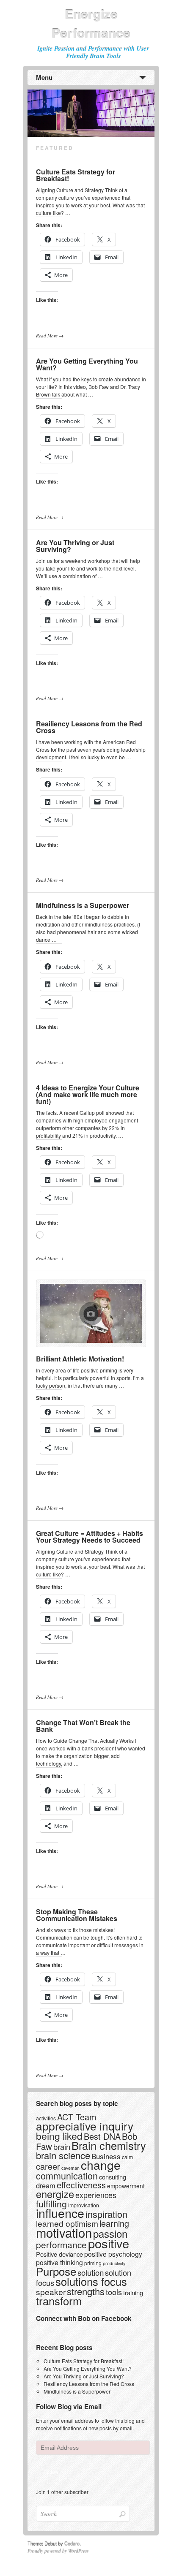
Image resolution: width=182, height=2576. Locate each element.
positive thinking (59, 2262)
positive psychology (113, 2254)
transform (59, 2301)
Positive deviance (59, 2254)
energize (55, 2194)
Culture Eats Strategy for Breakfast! (76, 175)
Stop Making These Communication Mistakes (77, 1915)
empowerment (126, 2186)
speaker (51, 2292)
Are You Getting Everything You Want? (87, 364)
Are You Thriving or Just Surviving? (75, 546)
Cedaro (72, 2543)
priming (93, 2263)
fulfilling (51, 2204)
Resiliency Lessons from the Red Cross (89, 727)
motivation (64, 2232)
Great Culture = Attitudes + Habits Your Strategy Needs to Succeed (90, 1537)
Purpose (56, 2271)
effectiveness (81, 2185)
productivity (114, 2263)
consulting (113, 2177)
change (101, 2165)
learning (114, 2223)
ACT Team (77, 2117)
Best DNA (102, 2136)
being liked (59, 2136)
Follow (51, 2471)
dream (46, 2185)
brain (62, 2147)
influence (60, 2213)
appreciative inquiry (85, 2126)
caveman (70, 2168)
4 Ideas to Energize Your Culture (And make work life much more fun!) (88, 1094)
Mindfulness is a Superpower (83, 905)
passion (110, 2233)
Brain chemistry (109, 2145)
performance (61, 2244)
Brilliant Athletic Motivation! (80, 1359)
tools (114, 2292)
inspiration (106, 2214)
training (133, 2292)
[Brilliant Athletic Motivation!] (91, 1313)
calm (127, 2157)
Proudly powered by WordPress (58, 2551)
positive (109, 2243)
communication (67, 2175)
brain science (63, 2155)
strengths (86, 2291)
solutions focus (91, 2281)
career (48, 2166)
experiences (96, 2195)
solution (91, 2272)
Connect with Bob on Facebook (84, 2318)
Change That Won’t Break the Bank (83, 1726)
